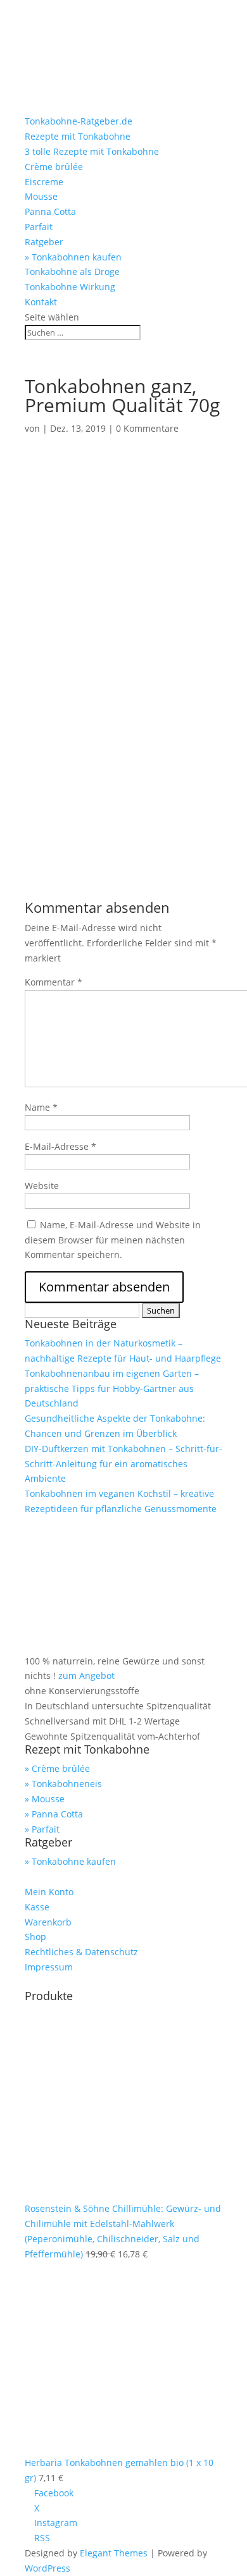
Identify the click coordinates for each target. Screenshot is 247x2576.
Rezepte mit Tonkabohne (78, 136)
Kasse (37, 1907)
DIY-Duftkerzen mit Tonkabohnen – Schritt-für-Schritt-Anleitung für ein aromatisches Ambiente (123, 1464)
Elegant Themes (114, 2553)
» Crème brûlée (57, 1768)
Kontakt (41, 302)
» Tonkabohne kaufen (70, 1861)
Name (41, 1107)
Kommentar (54, 982)
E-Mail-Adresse (60, 1146)
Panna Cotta (50, 211)
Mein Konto (49, 1892)
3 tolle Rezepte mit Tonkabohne (92, 151)
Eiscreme (44, 182)
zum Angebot (86, 1676)
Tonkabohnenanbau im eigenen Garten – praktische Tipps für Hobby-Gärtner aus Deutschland (112, 1389)
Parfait (39, 227)
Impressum (49, 1967)
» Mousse (45, 1799)
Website (42, 1186)
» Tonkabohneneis (63, 1784)
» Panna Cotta (54, 1814)
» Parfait (42, 1829)
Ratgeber (44, 242)
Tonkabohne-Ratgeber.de (79, 121)
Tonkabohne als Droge (72, 272)
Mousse (41, 196)
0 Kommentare (147, 428)
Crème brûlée (54, 167)
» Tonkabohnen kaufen (73, 257)
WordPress (47, 2568)
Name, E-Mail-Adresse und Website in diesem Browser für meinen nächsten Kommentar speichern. (113, 1240)
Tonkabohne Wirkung (70, 287)
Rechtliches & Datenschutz (81, 1952)
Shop (35, 1937)
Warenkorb (48, 1922)
